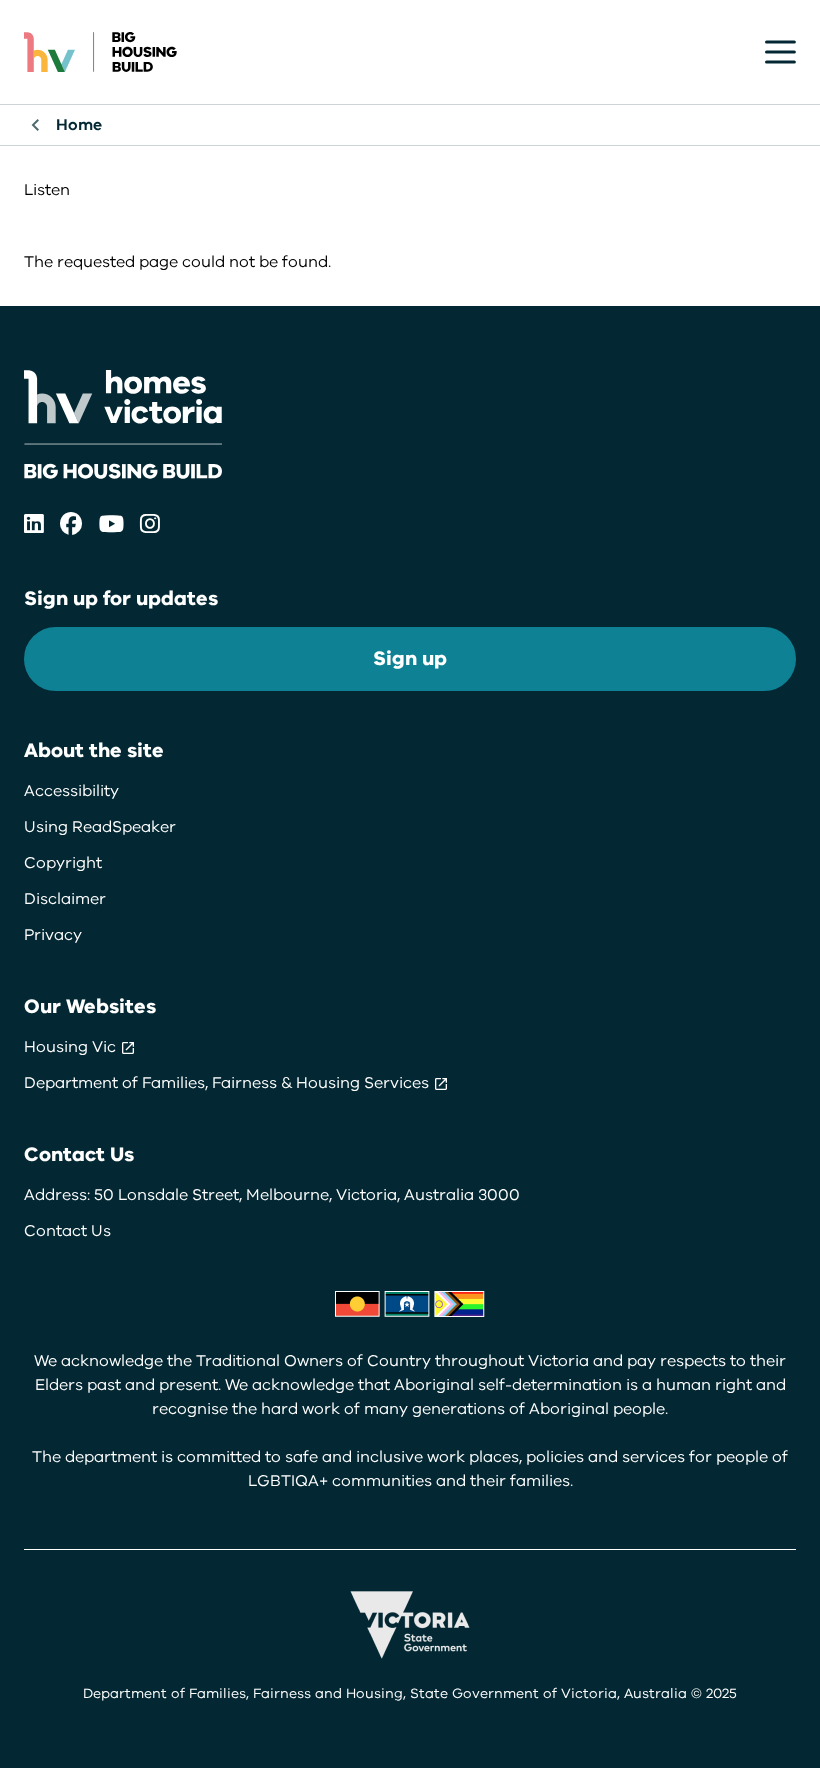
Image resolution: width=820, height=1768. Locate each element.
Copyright (63, 863)
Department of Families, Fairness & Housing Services (228, 1083)
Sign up (410, 658)
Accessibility (71, 791)
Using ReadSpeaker (100, 827)
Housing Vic (72, 1047)
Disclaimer (65, 899)
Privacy (53, 935)
